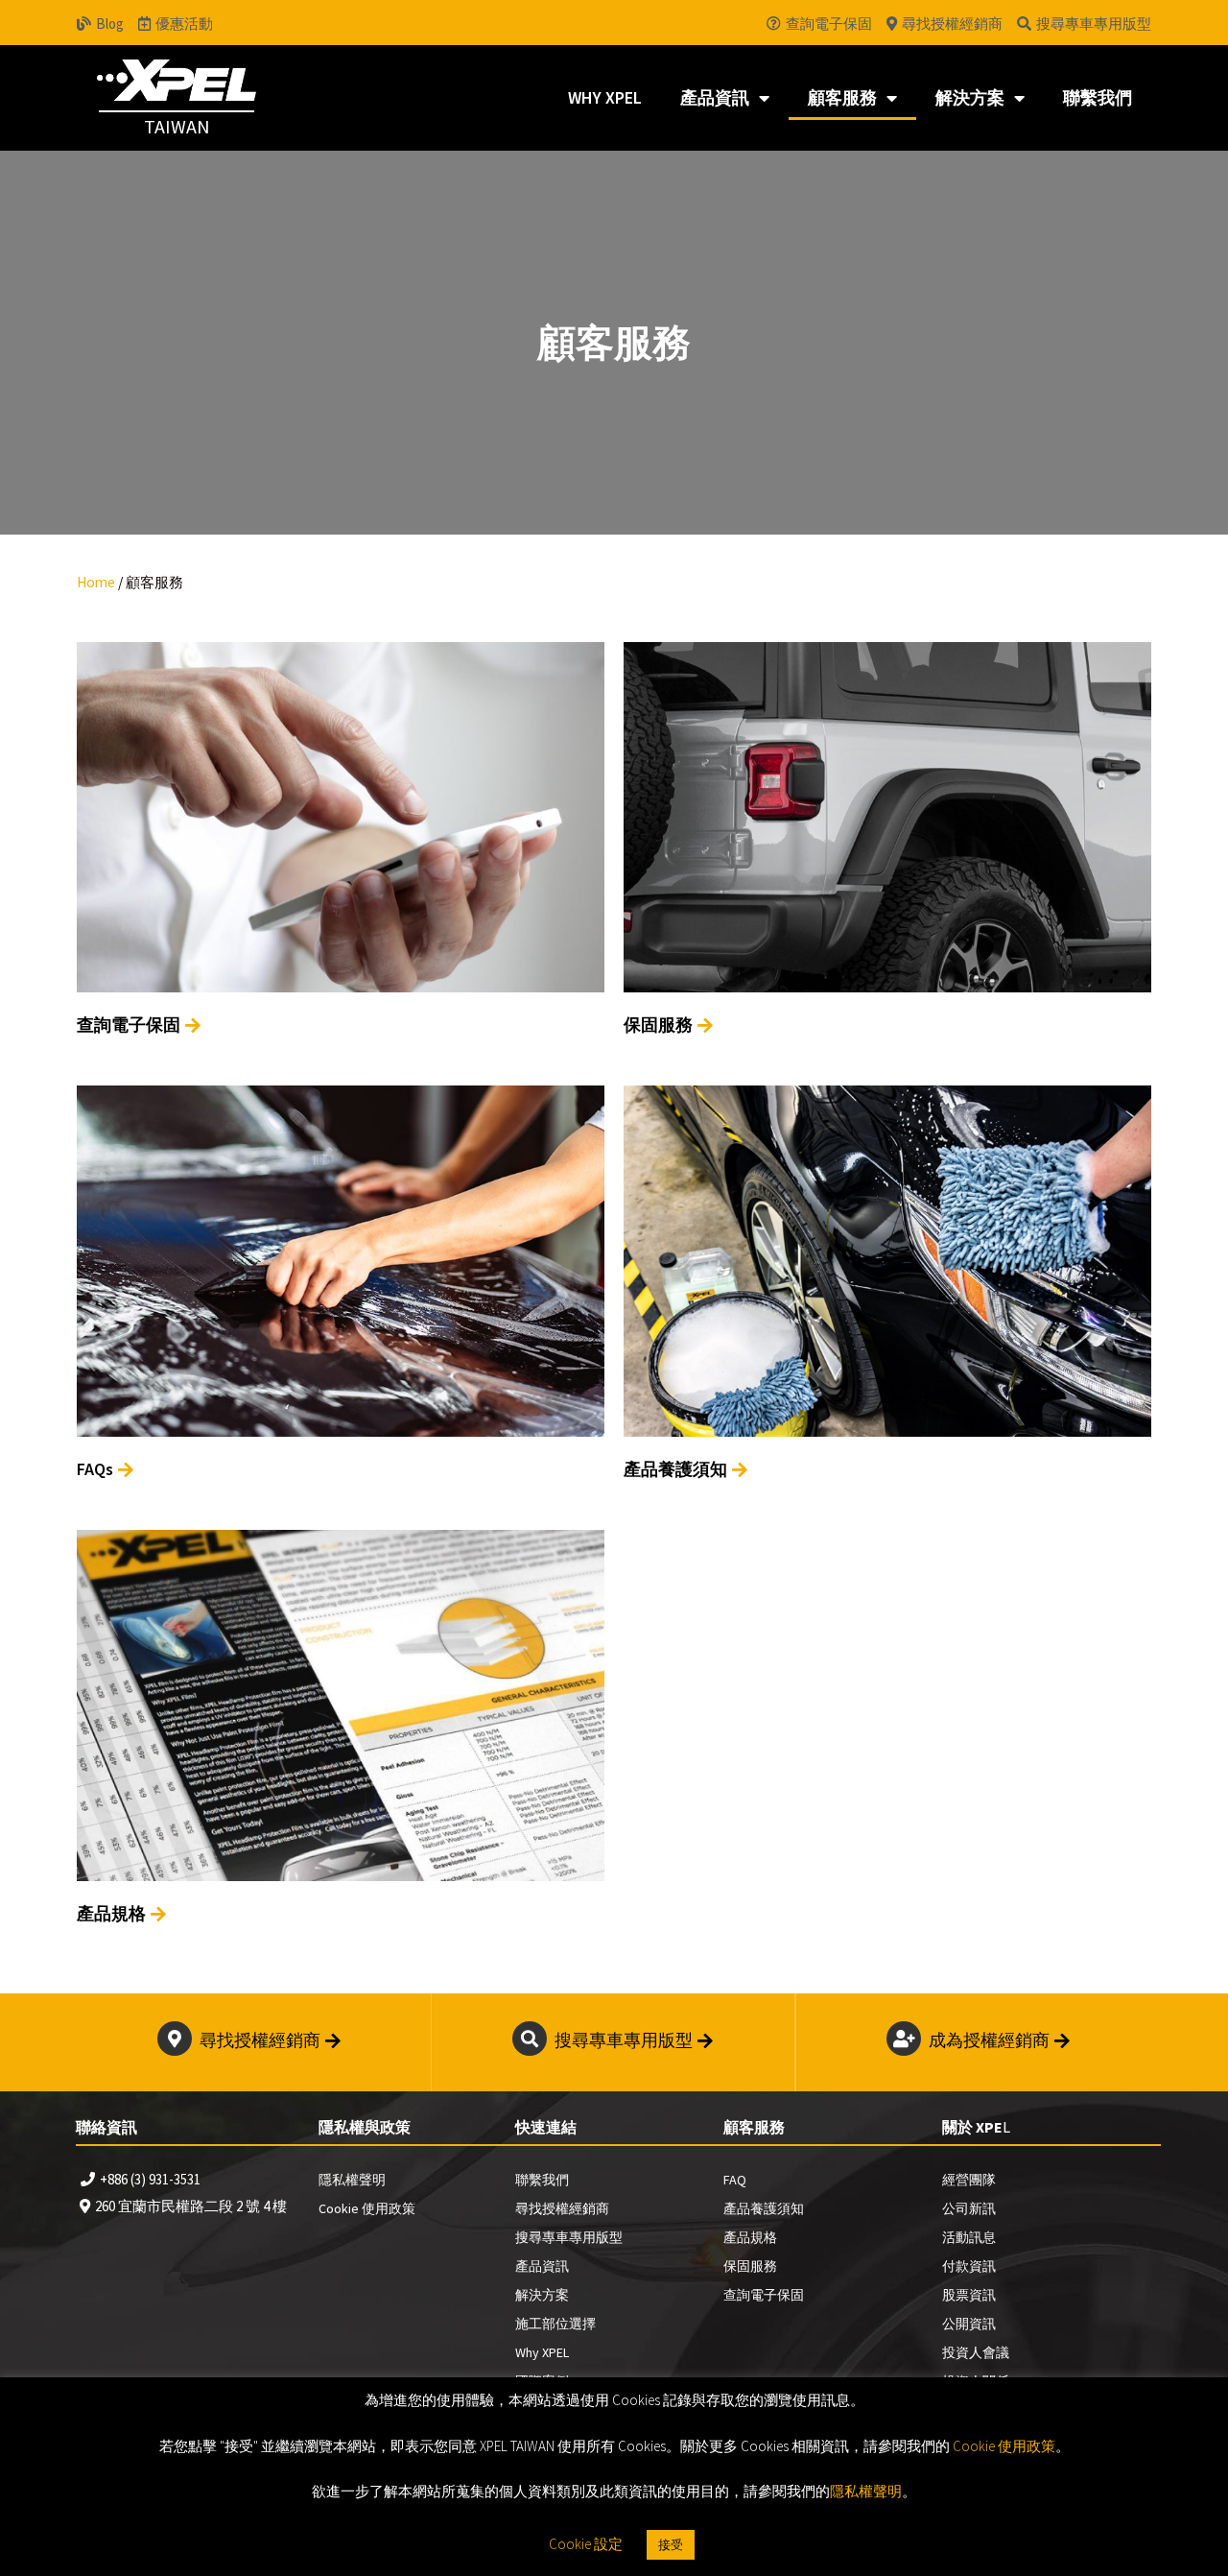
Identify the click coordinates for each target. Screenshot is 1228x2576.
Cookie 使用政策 (367, 2208)
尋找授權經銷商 (562, 2208)
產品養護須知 (764, 2208)
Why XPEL (605, 97)
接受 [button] (671, 2545)
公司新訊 (969, 2208)
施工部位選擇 (555, 2324)
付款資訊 (969, 2266)
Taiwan (177, 126)
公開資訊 (969, 2324)
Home (96, 582)
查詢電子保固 (764, 2295)
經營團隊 (969, 2180)
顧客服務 (842, 97)
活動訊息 (969, 2237)
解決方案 (970, 97)
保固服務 (750, 2266)
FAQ (735, 2180)
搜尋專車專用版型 (569, 2237)
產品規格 (750, 2237)
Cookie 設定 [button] (586, 2544)
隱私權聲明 (352, 2180)
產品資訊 (715, 97)
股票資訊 (969, 2295)
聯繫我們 (1098, 97)
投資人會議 (976, 2352)
